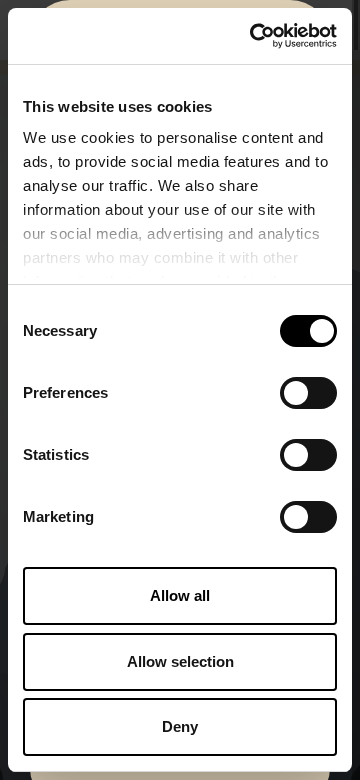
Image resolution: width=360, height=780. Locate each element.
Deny (180, 726)
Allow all (180, 595)
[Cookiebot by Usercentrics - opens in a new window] (254, 36)
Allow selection (180, 661)
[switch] (308, 393)
